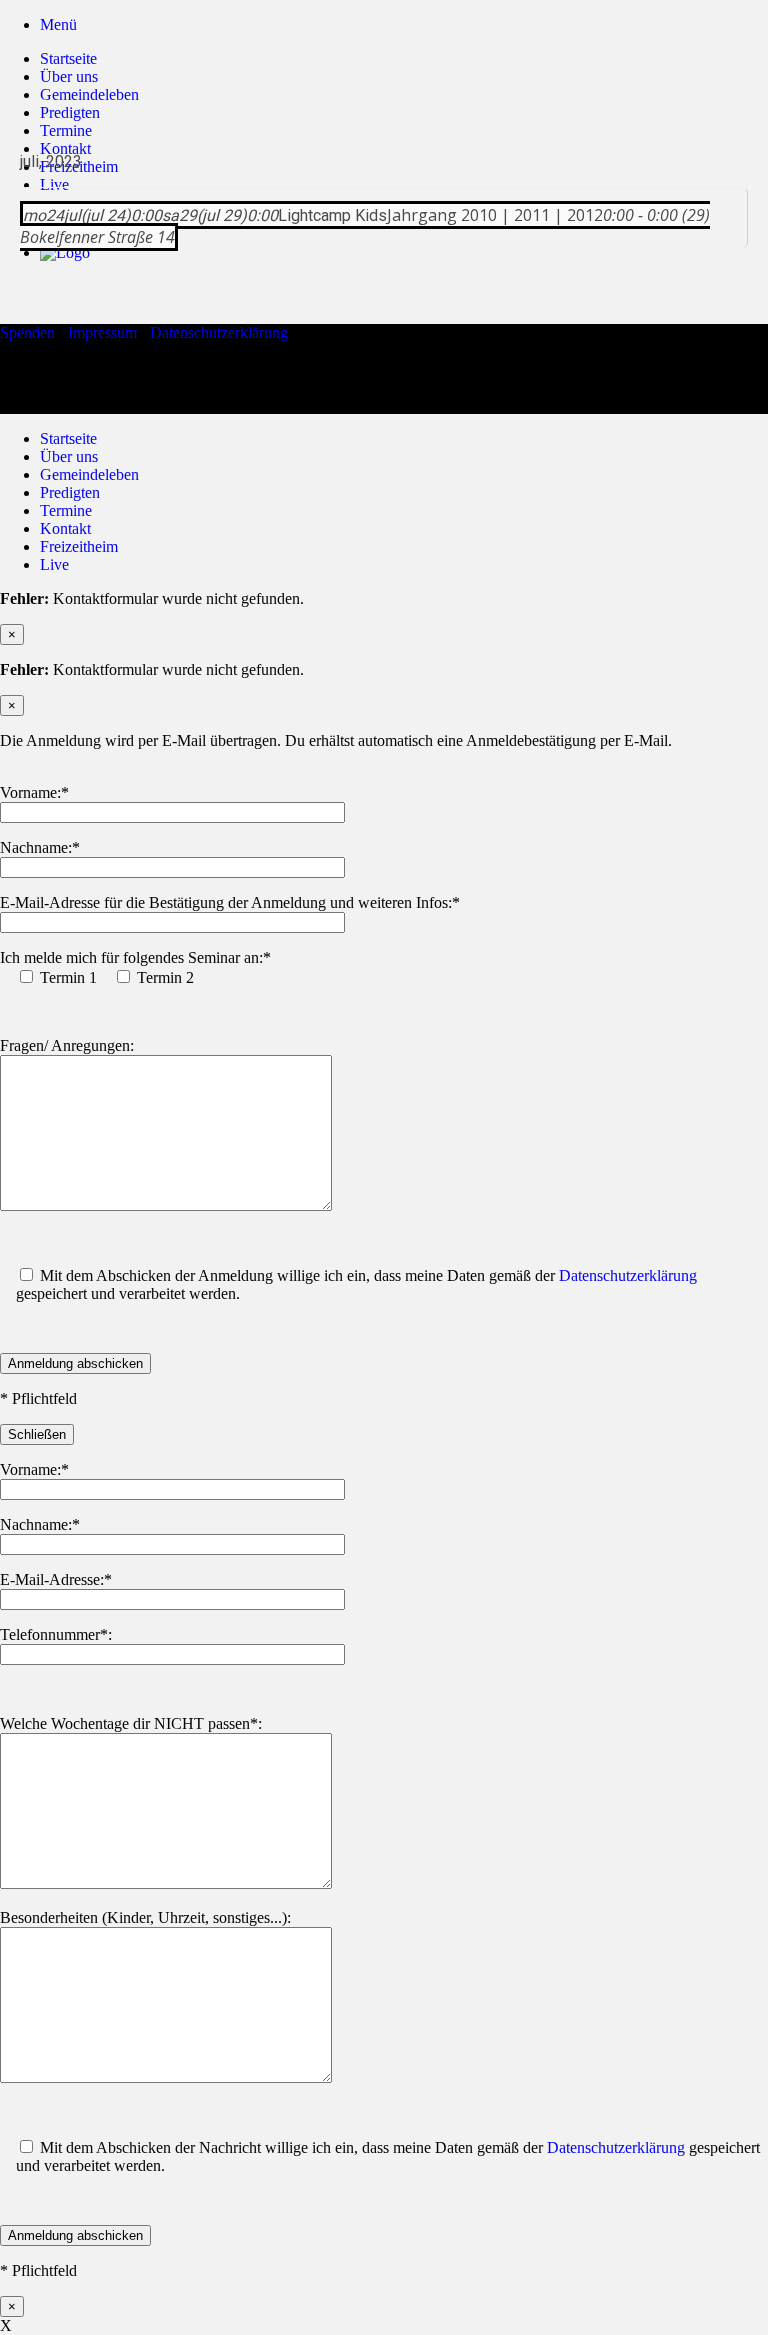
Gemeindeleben (89, 94)
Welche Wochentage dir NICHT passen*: (131, 1723)
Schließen (37, 1434)
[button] (58, 24)
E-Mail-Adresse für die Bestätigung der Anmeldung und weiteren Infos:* (230, 902)
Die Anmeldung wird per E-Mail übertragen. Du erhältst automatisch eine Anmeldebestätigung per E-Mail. (336, 740)
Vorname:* (34, 792)
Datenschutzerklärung (219, 332)
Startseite (68, 58)
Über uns (69, 76)
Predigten (70, 112)
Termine (66, 510)
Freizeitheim (79, 546)
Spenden (27, 332)
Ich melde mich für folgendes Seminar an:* (135, 957)
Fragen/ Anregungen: (67, 1045)
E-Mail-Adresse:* (56, 1579)
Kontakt (65, 528)
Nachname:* (40, 847)
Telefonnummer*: (56, 1634)
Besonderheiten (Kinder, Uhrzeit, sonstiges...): (145, 1917)
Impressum (102, 332)
